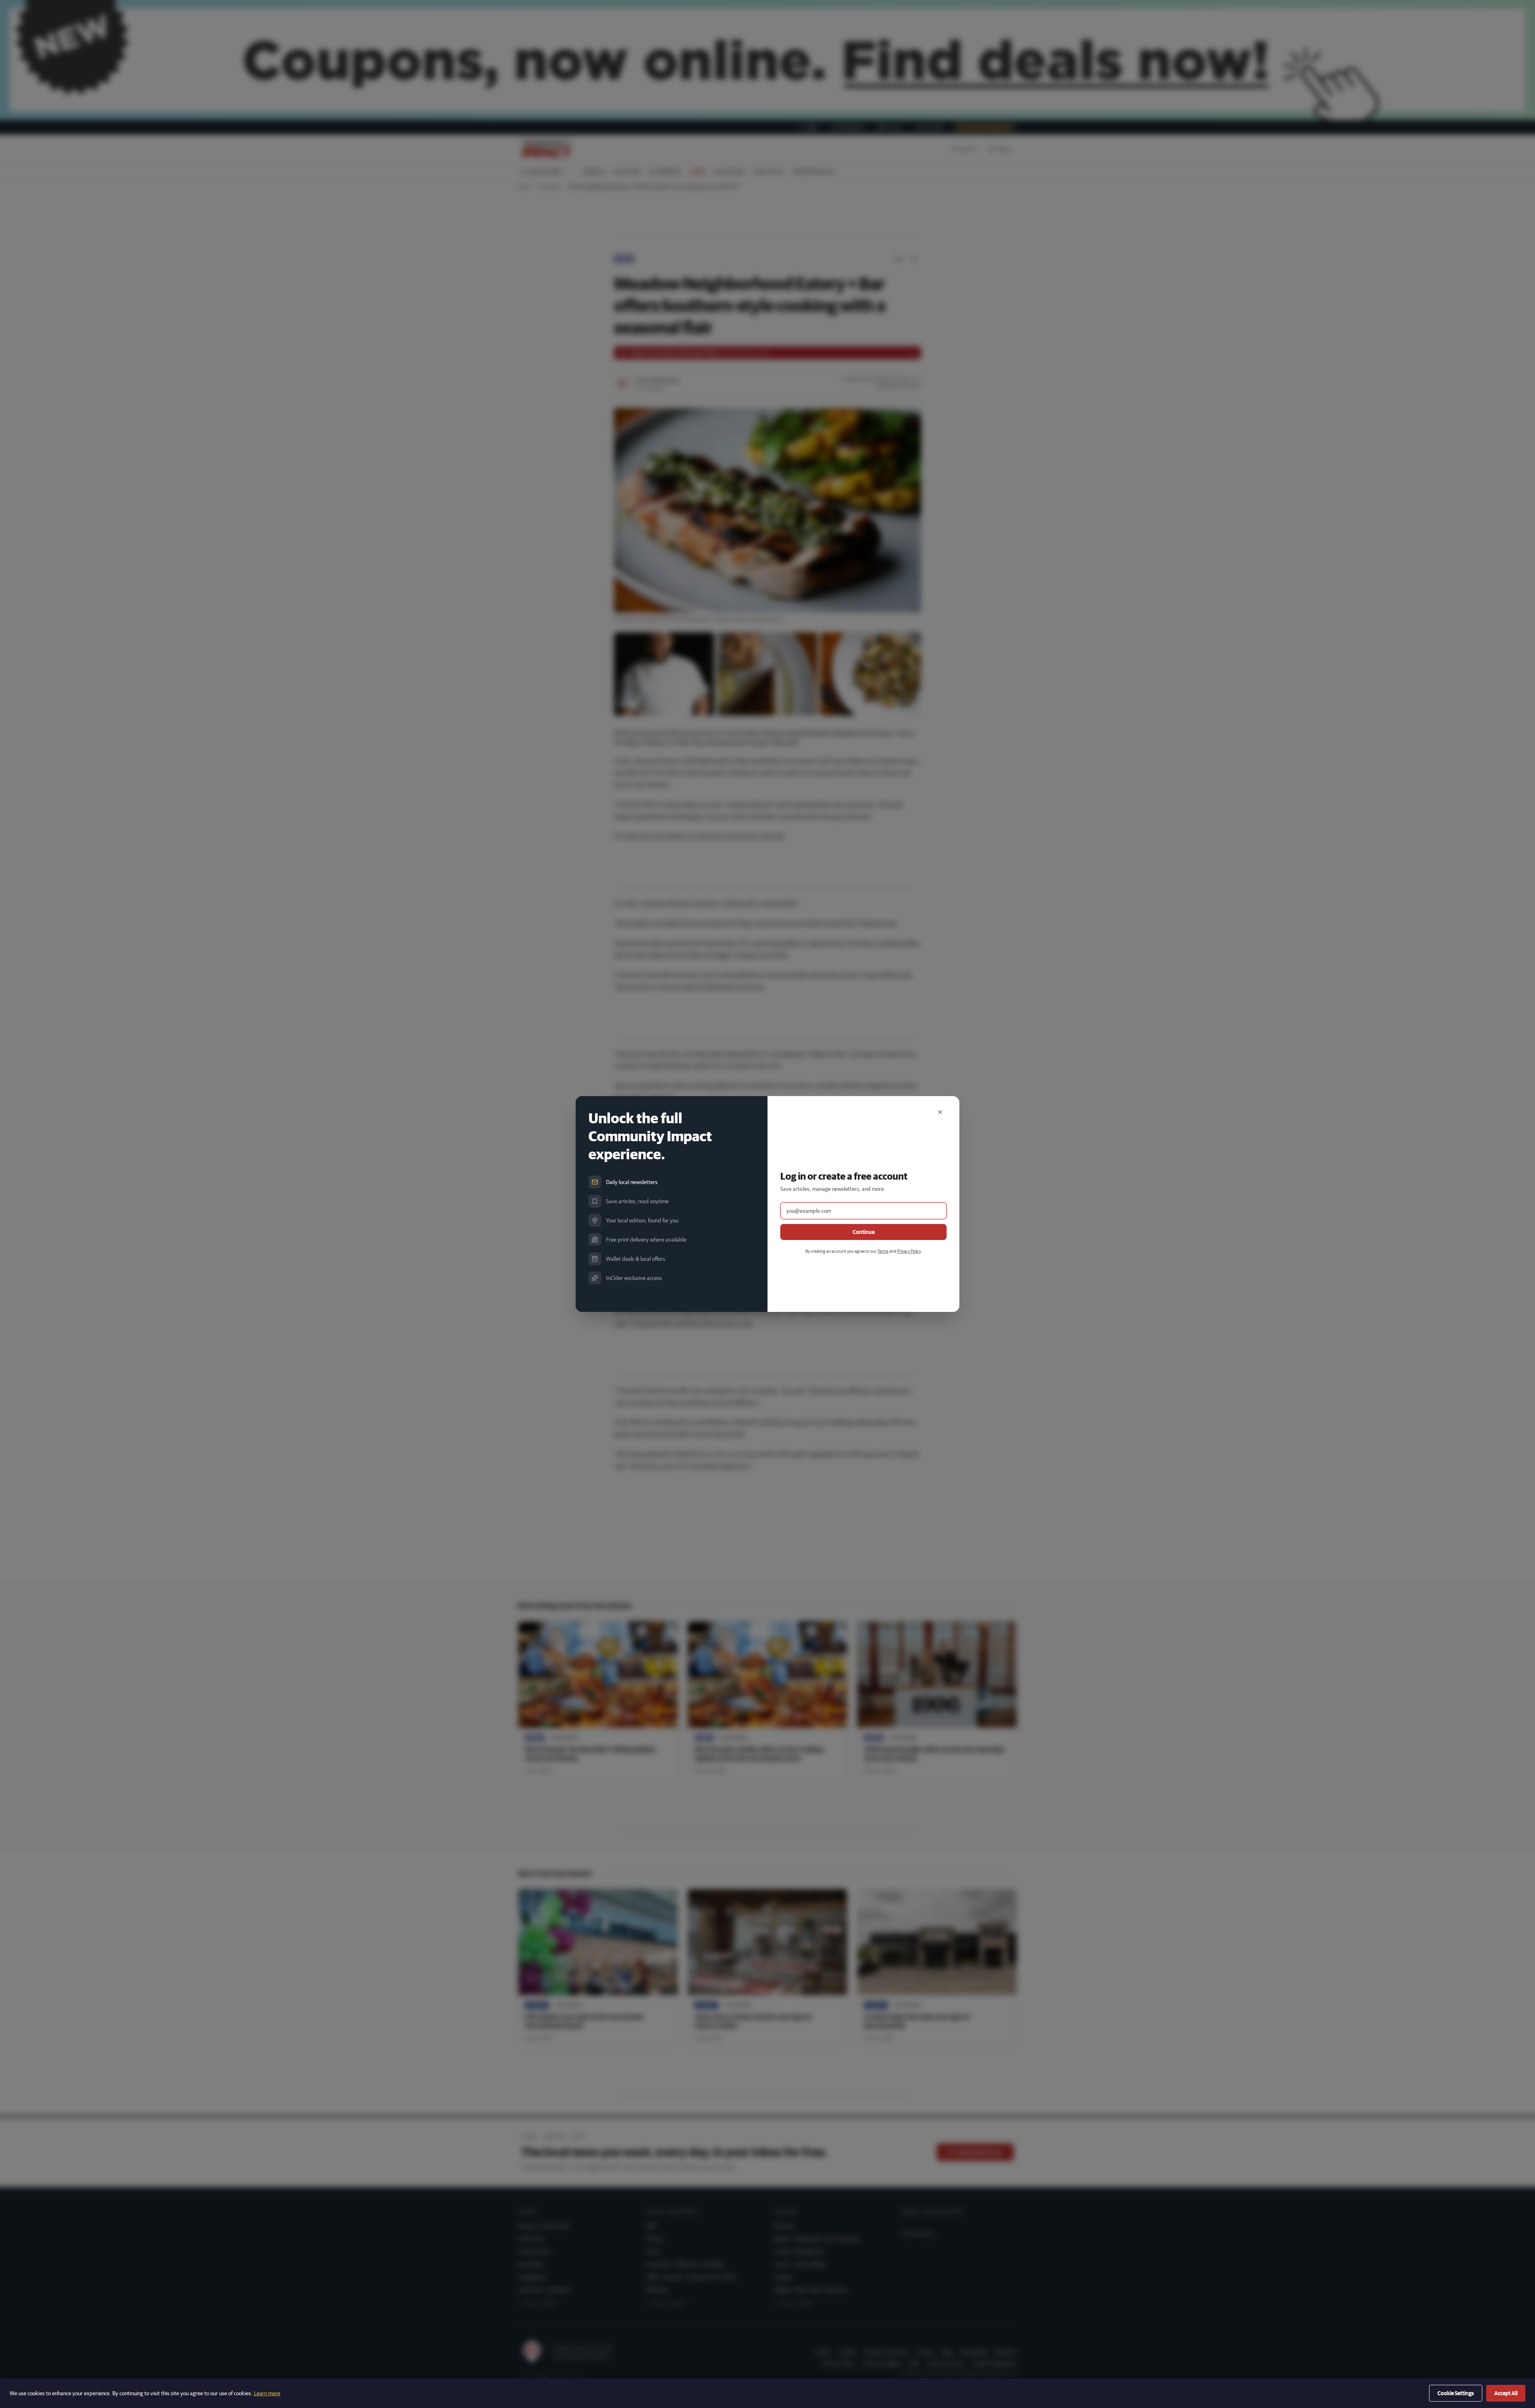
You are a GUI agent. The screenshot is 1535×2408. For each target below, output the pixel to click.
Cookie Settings (1456, 2393)
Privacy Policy (909, 1251)
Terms (883, 1251)
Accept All (1506, 2393)
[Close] (940, 1112)
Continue (864, 1232)
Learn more (267, 2393)
